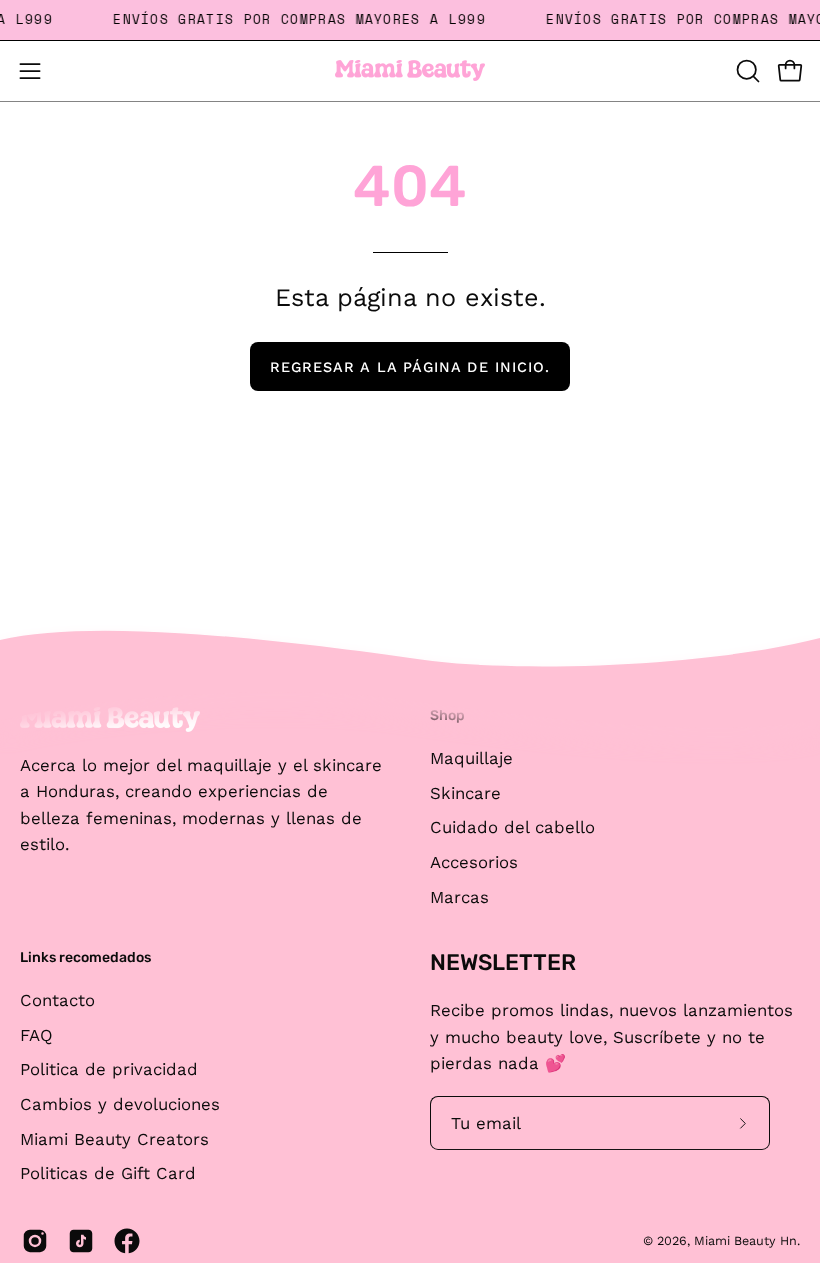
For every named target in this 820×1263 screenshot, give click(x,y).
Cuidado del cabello (512, 827)
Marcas (459, 896)
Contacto (57, 1000)
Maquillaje (471, 758)
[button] (746, 71)
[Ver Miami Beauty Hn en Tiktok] (81, 1241)
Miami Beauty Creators (114, 1138)
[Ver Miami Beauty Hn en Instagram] (35, 1241)
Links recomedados (85, 957)
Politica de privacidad (109, 1069)
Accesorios (474, 861)
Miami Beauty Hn (745, 1240)
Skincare (465, 792)
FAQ (36, 1034)
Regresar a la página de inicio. (410, 367)
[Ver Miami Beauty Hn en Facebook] (127, 1241)
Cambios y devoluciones (120, 1104)
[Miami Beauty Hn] (410, 70)
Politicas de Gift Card (108, 1173)
